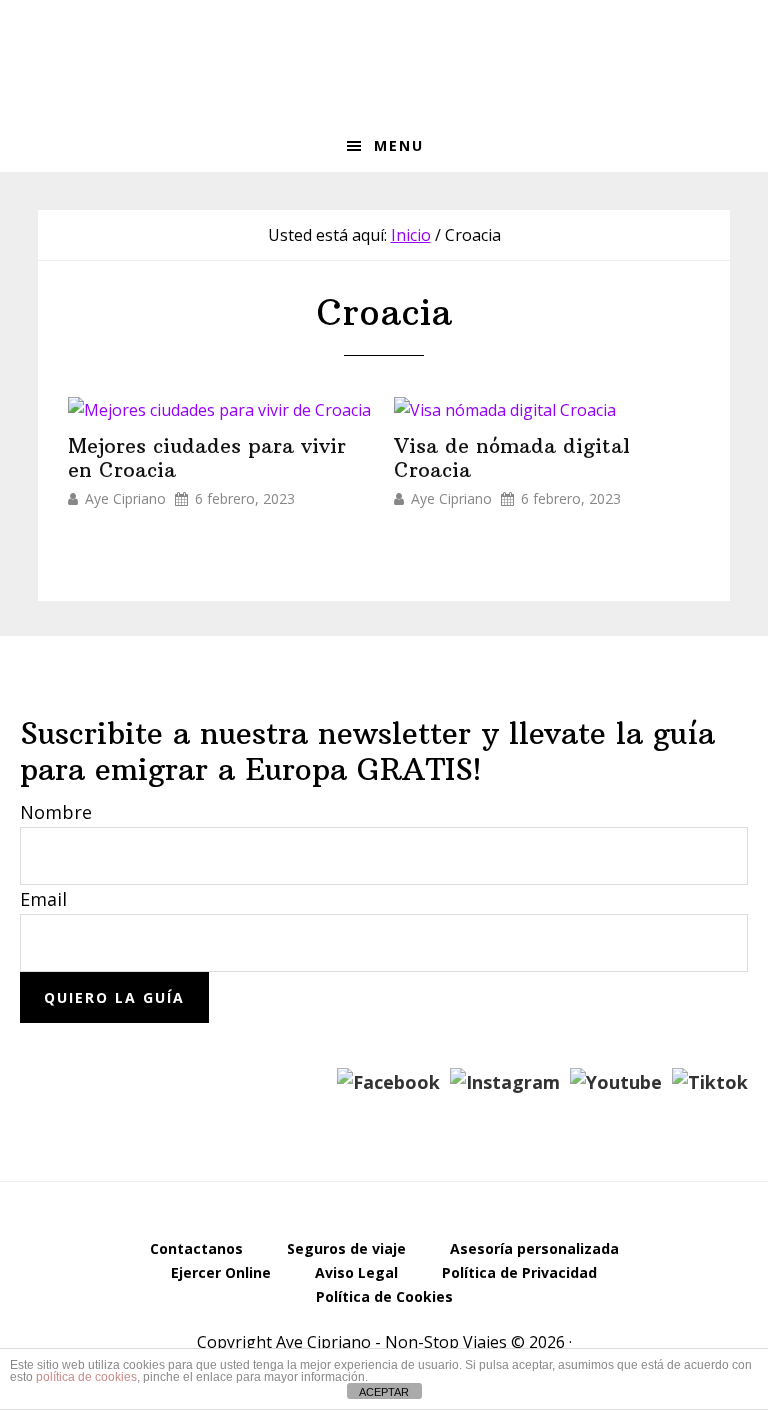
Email (43, 899)
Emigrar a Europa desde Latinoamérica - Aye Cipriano (384, 60)
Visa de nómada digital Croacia (512, 458)
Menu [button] (399, 145)
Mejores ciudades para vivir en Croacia (207, 458)
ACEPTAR (384, 1392)
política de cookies (86, 1377)
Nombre (56, 812)
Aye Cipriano (125, 499)
